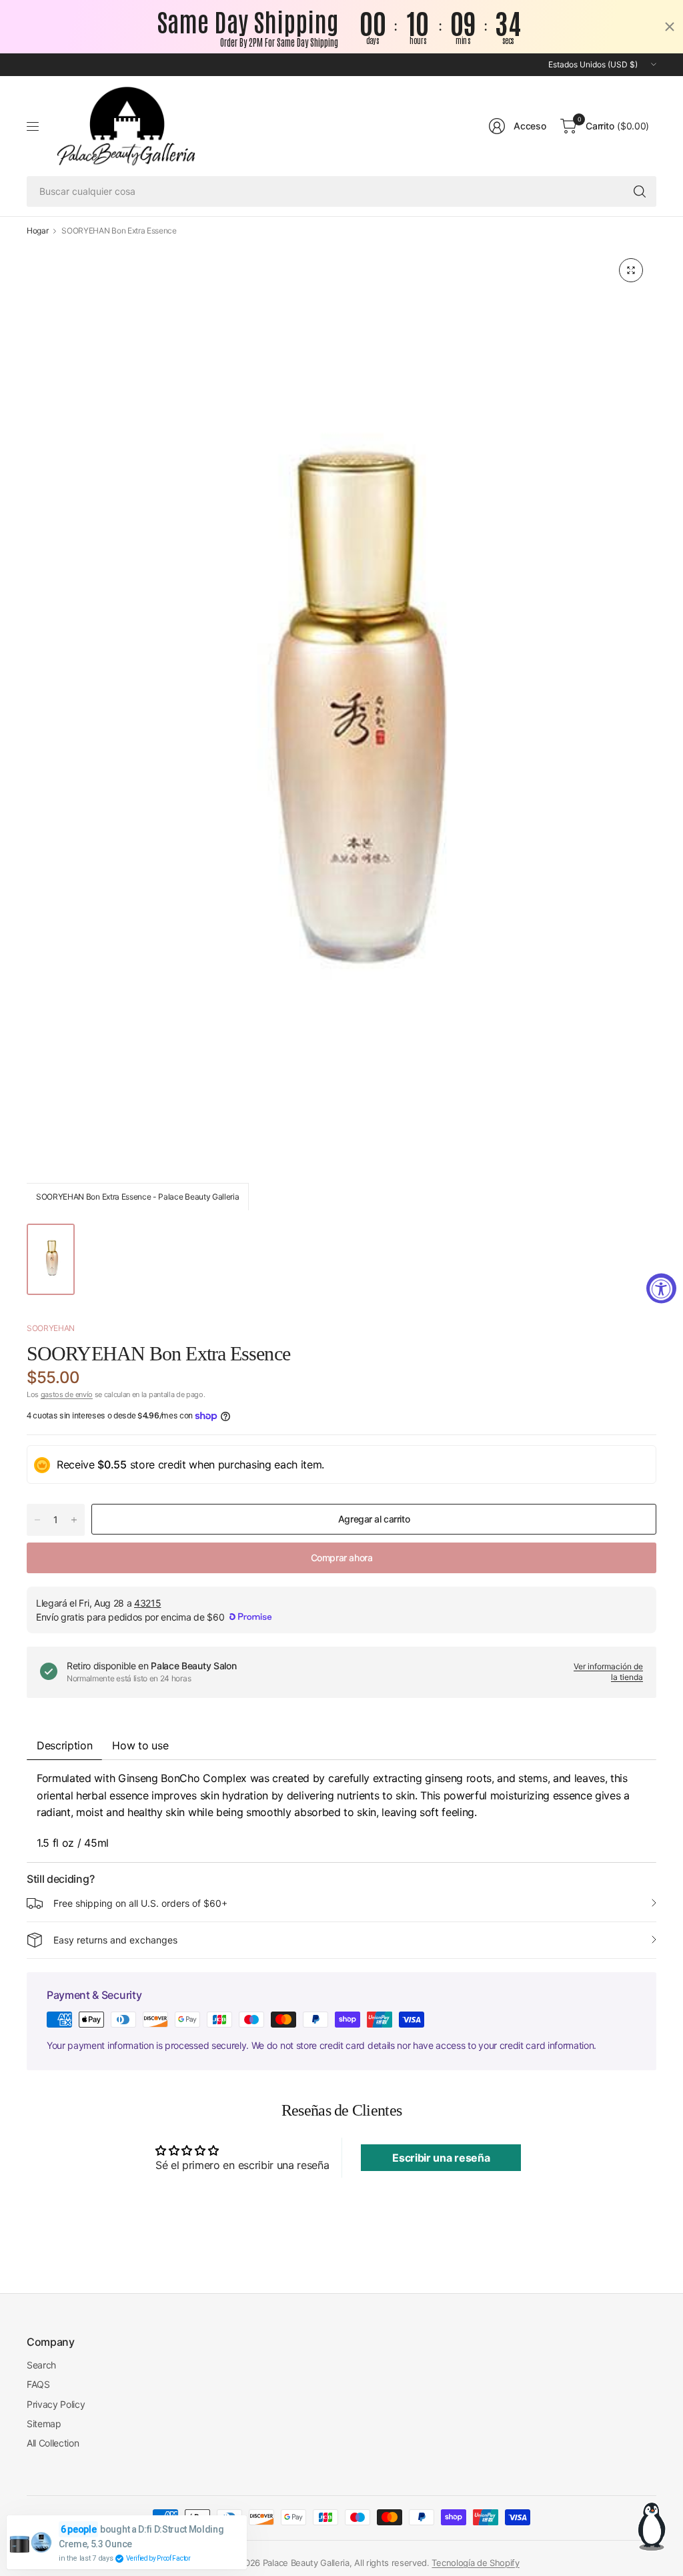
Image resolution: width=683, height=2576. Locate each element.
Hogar (37, 231)
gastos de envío (67, 1394)
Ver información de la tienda (608, 1672)
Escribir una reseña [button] (441, 2158)
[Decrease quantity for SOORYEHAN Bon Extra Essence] (37, 1520)
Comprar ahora (342, 1558)
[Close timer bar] (670, 27)
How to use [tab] (140, 1745)
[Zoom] (631, 270)
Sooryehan (51, 1328)
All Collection (53, 2443)
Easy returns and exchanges (115, 1940)
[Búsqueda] (640, 191)
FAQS (38, 2384)
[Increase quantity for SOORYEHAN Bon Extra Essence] (74, 1520)
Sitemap (44, 2424)
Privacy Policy (56, 2404)
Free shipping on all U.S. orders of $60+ (140, 1903)
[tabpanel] (341, 1811)
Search (41, 2365)
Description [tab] (64, 1745)
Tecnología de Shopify (475, 2563)
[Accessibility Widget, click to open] (661, 1288)
